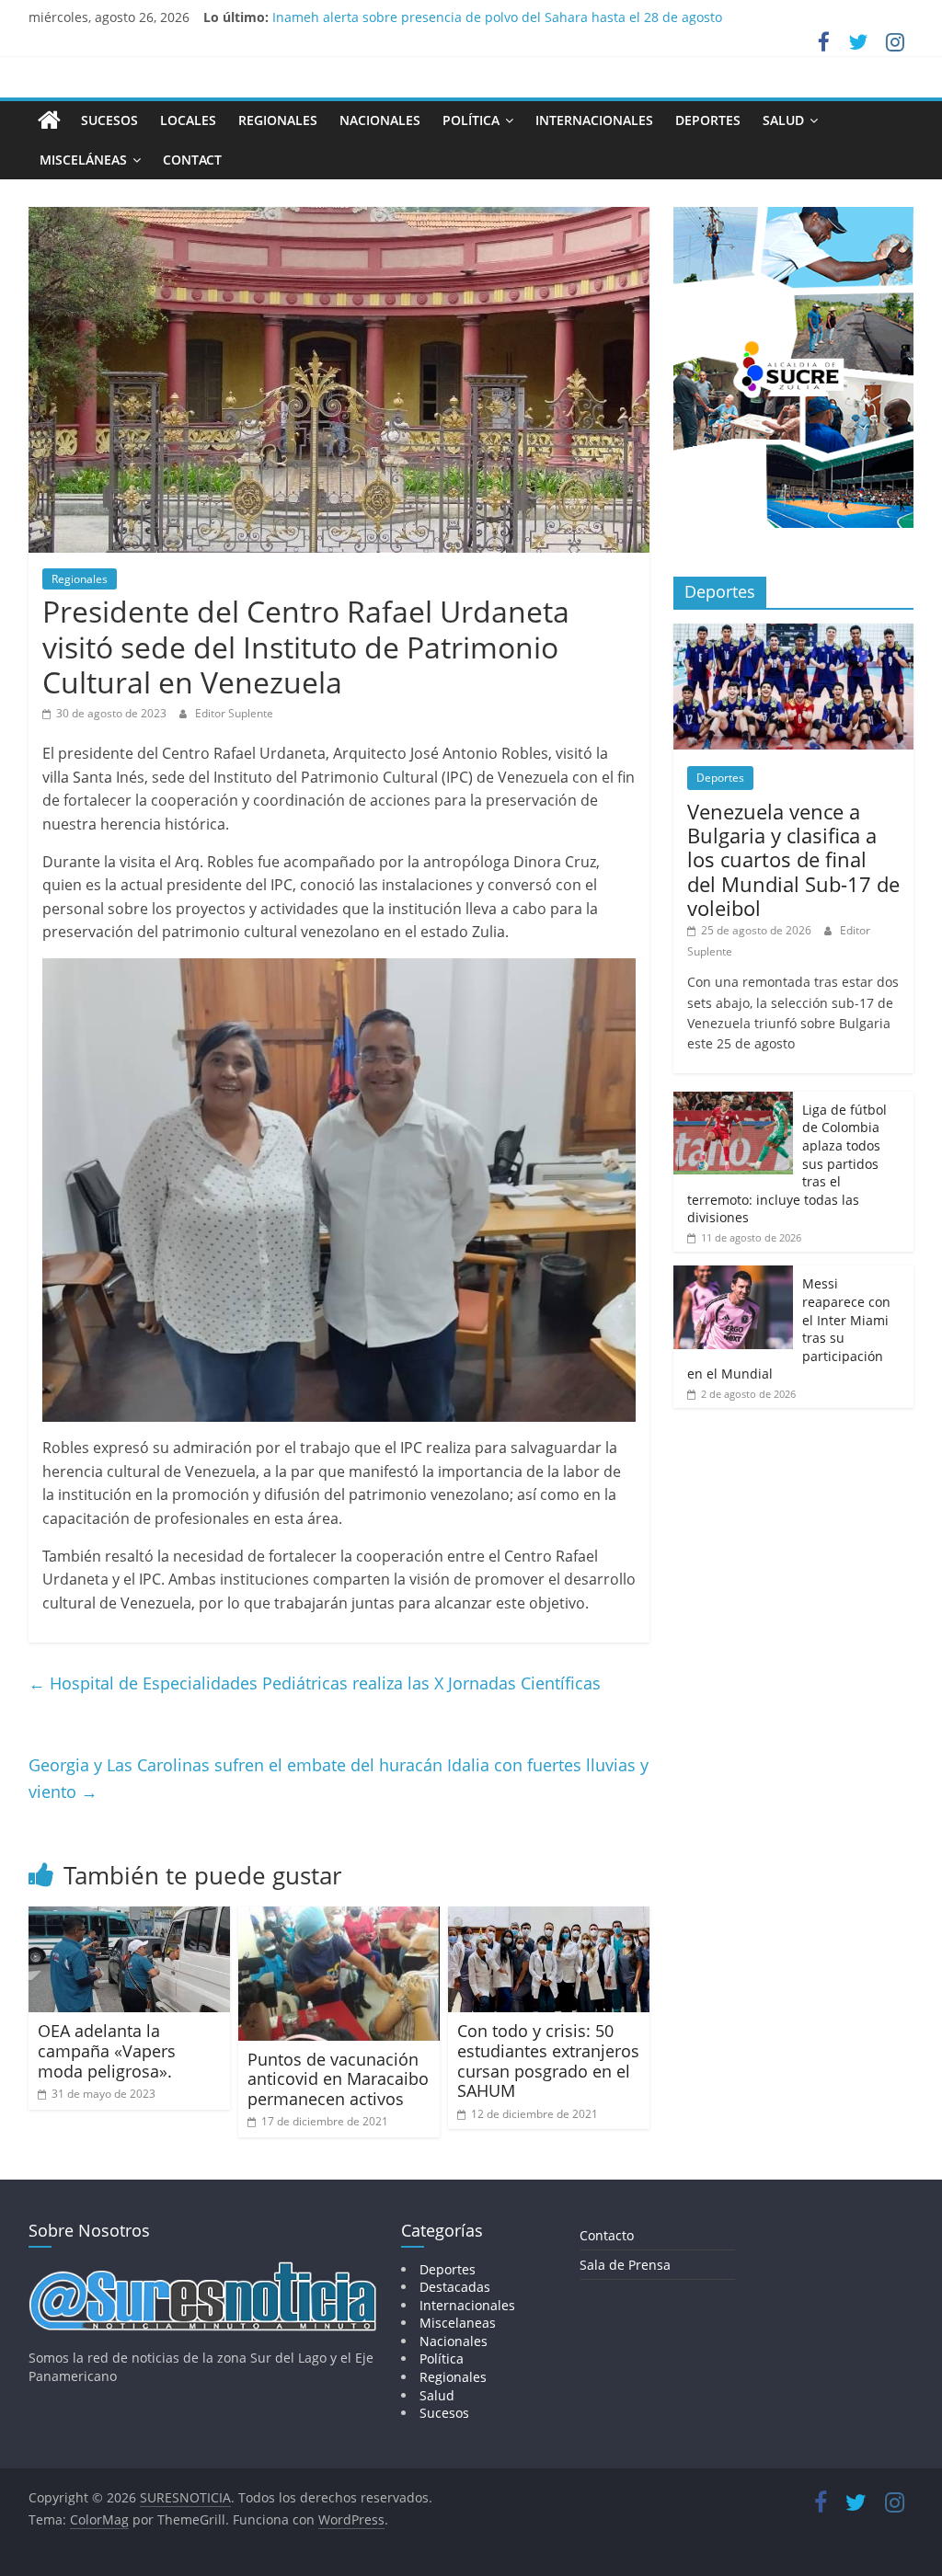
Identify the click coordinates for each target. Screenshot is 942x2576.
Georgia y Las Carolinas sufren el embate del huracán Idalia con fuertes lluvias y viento (339, 1778)
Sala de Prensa (625, 2265)
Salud (783, 120)
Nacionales (380, 120)
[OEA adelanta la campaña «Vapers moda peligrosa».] (130, 1918)
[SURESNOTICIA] (49, 120)
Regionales (278, 120)
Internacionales (594, 120)
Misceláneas (83, 160)
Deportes (708, 120)
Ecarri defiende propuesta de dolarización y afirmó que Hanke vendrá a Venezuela (526, 16)
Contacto (607, 2235)
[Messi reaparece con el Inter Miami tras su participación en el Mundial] (733, 1275)
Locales (188, 120)
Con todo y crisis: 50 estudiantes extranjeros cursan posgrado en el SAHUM (548, 2061)
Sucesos (109, 120)
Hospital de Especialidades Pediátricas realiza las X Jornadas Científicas (315, 1683)
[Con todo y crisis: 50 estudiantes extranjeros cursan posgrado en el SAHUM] (549, 1918)
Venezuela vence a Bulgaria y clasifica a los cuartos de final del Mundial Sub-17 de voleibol (793, 860)
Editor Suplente (234, 713)
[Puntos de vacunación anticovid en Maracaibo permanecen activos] (339, 1918)
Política (471, 120)
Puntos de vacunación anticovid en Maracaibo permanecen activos (338, 2079)
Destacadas (455, 2287)
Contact (192, 160)
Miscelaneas (458, 2323)
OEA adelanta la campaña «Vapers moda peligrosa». (107, 2050)
